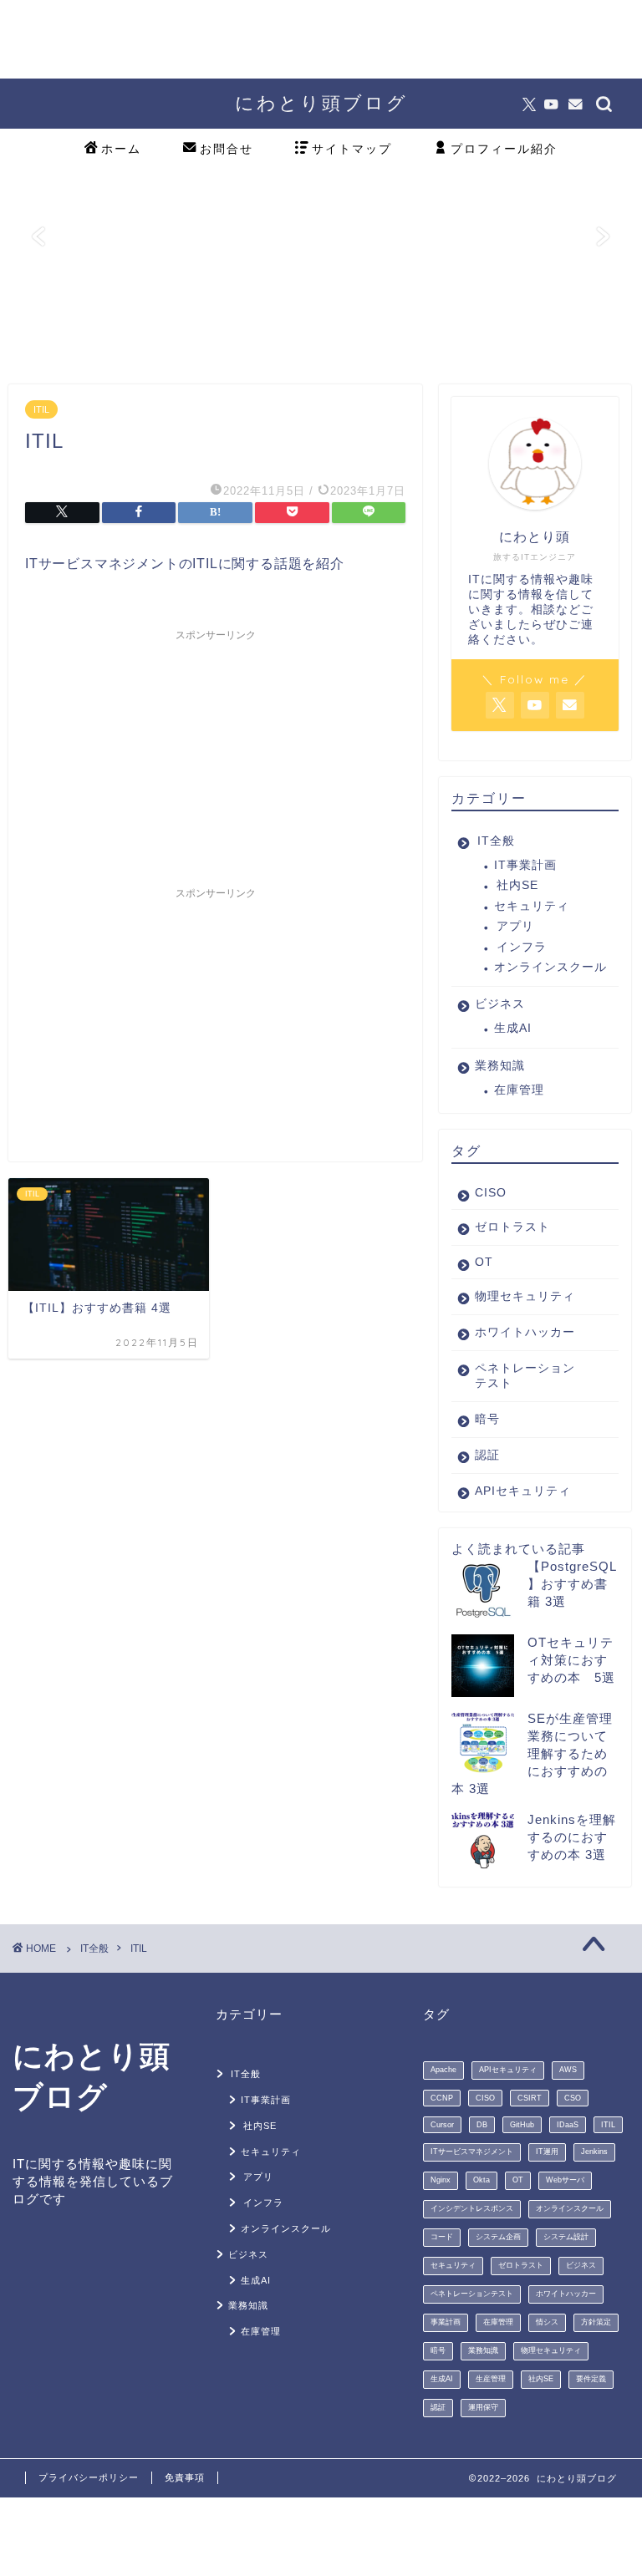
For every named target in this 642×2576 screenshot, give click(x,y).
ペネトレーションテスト (525, 1376)
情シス (547, 2322)
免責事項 (185, 2477)
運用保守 (483, 2407)
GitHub (522, 2125)
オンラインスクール (550, 967)
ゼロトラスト (512, 1227)
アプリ (515, 926)
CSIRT (530, 2098)
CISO (491, 1193)
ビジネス (500, 1004)
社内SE (517, 885)
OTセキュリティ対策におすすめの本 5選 (571, 1660)
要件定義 (591, 2379)
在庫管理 (519, 1090)
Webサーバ (565, 2180)
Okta (481, 2180)
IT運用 (547, 2152)
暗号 (487, 1419)
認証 (487, 1455)
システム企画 (498, 2237)
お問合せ (227, 149)
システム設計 (566, 2237)
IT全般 (496, 841)
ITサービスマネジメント (472, 2152)
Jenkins (594, 2152)
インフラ (522, 947)
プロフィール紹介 (504, 149)
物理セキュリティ (525, 1296)
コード (442, 2237)
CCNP (442, 2098)
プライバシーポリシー (89, 2477)
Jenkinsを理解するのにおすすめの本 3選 (572, 1837)
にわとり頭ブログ (321, 102)
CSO (573, 2098)
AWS (568, 2070)
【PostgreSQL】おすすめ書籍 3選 (572, 1584)
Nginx (441, 2180)
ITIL (41, 409)
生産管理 (491, 2379)
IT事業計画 (525, 865)
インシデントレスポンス (472, 2208)
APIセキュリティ (523, 1491)
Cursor (442, 2125)
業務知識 (500, 1066)
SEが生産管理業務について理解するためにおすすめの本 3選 (532, 1753)
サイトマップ (352, 149)
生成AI (513, 1028)
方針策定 (596, 2322)
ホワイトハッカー (525, 1332)
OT (484, 1262)
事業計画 (446, 2322)
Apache (443, 2070)
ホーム (121, 149)
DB (482, 2125)
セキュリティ (532, 906)
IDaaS (568, 2125)
